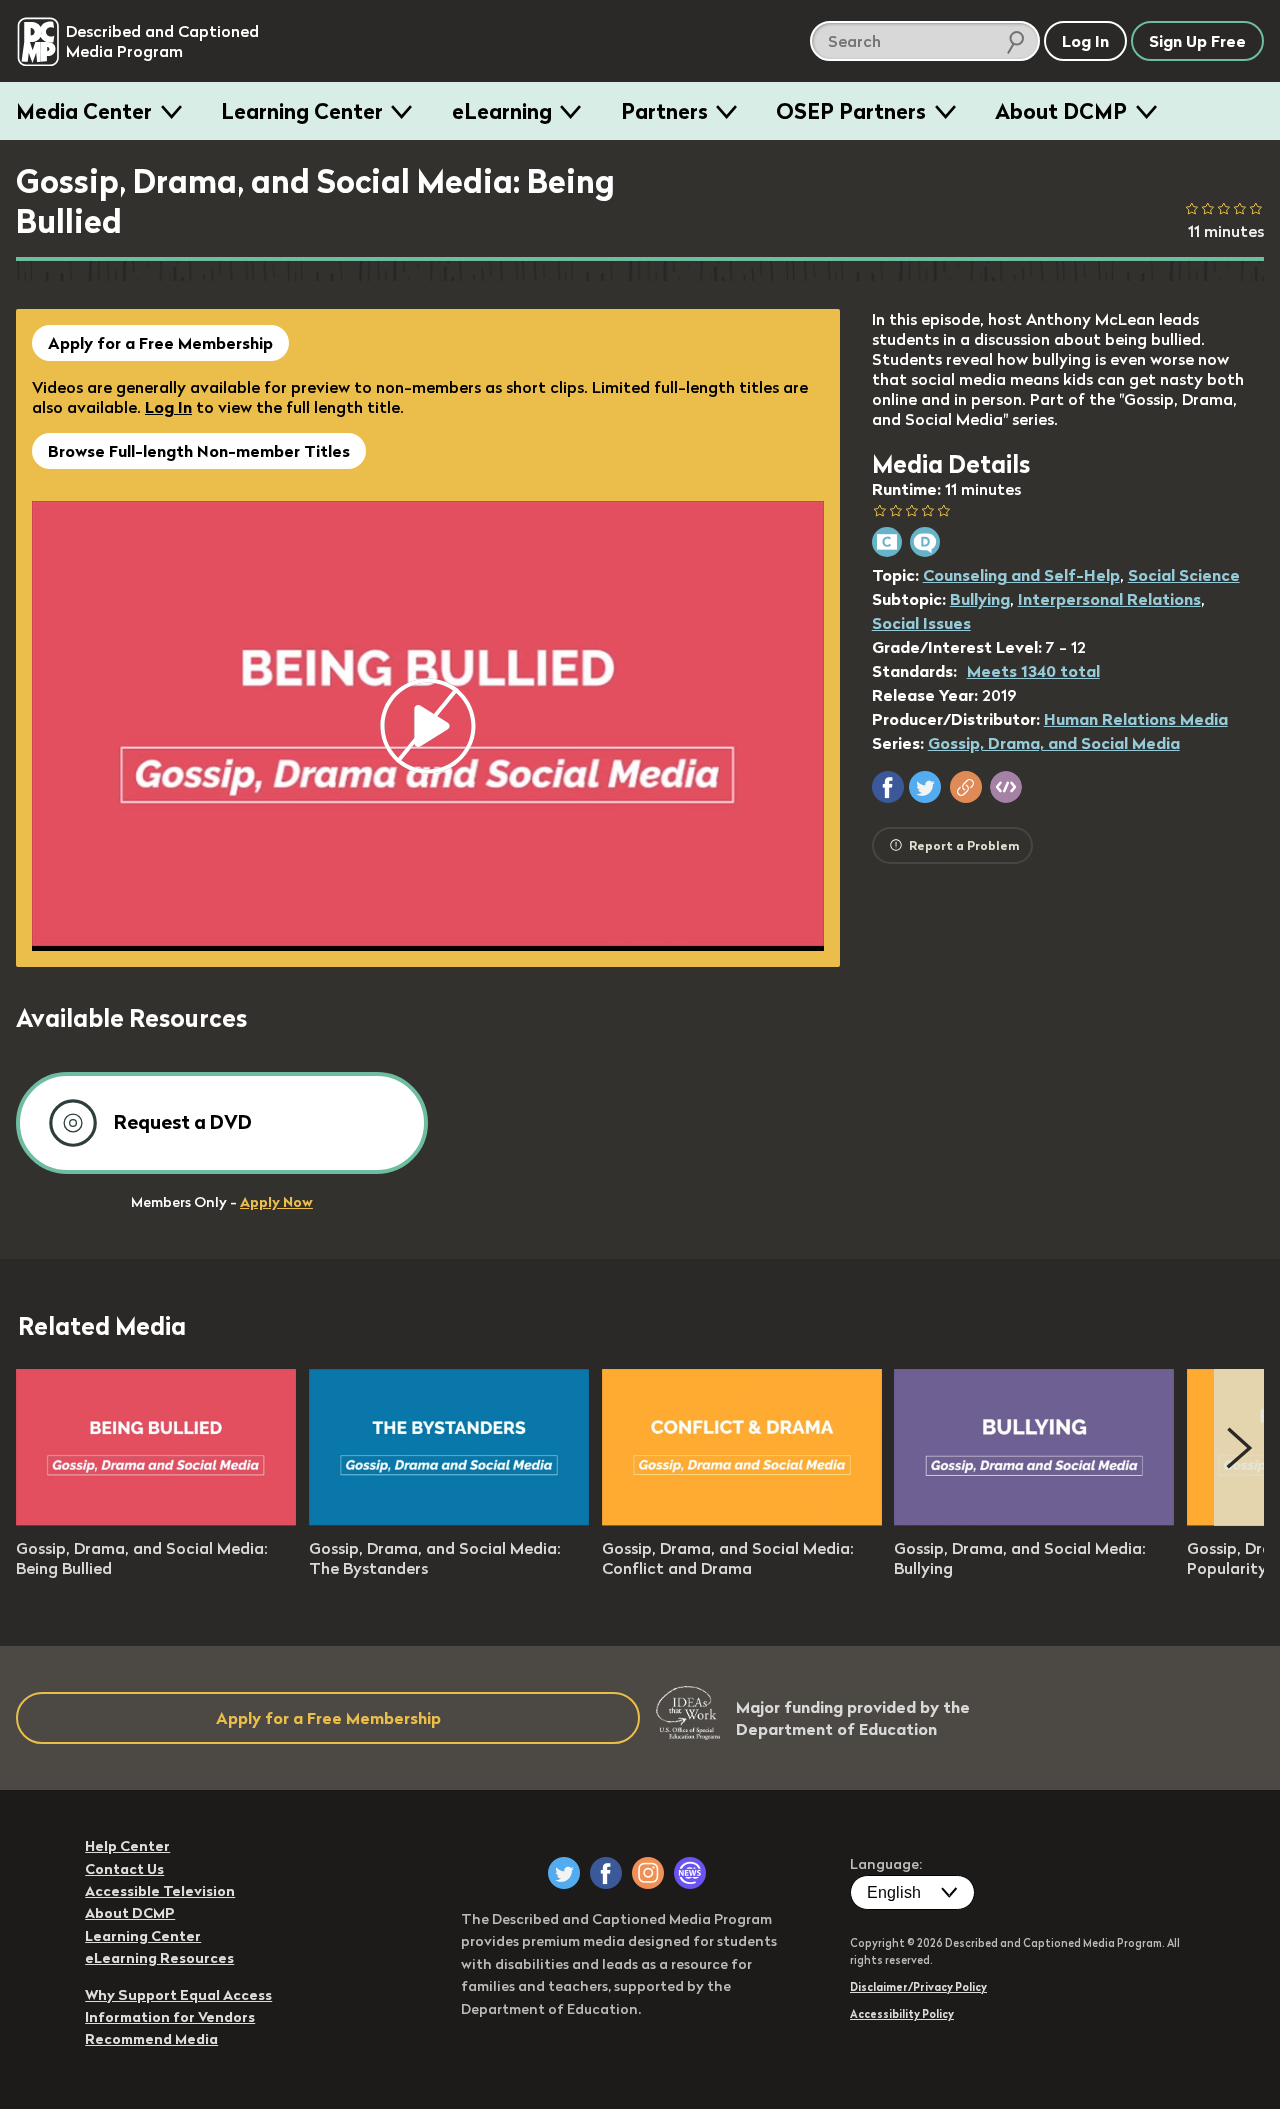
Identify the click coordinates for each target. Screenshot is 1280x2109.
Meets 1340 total (1033, 671)
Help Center (127, 1846)
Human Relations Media (1136, 719)
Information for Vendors (170, 2017)
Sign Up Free (1197, 41)
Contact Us (124, 1869)
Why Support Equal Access (178, 1995)
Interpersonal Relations (1109, 599)
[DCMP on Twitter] (564, 1873)
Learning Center (302, 111)
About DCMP (1061, 111)
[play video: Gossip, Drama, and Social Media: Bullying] (1034, 1520)
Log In (168, 407)
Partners (664, 111)
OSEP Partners (851, 111)
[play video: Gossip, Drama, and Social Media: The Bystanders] (449, 1520)
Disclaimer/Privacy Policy (918, 1987)
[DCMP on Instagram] (648, 1873)
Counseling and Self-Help (1021, 575)
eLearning (502, 111)
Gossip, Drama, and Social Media (1054, 743)
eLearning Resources (159, 1958)
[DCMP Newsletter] (690, 1873)
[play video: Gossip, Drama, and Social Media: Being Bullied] (156, 1520)
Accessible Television (160, 1891)
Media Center (84, 111)
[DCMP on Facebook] (606, 1873)
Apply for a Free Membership (160, 343)
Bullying (980, 599)
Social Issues (921, 623)
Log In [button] (1085, 41)
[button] (888, 787)
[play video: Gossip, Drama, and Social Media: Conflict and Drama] (742, 1520)
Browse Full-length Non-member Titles (199, 451)
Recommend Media (151, 2039)
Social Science (1184, 575)
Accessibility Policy (902, 2014)
